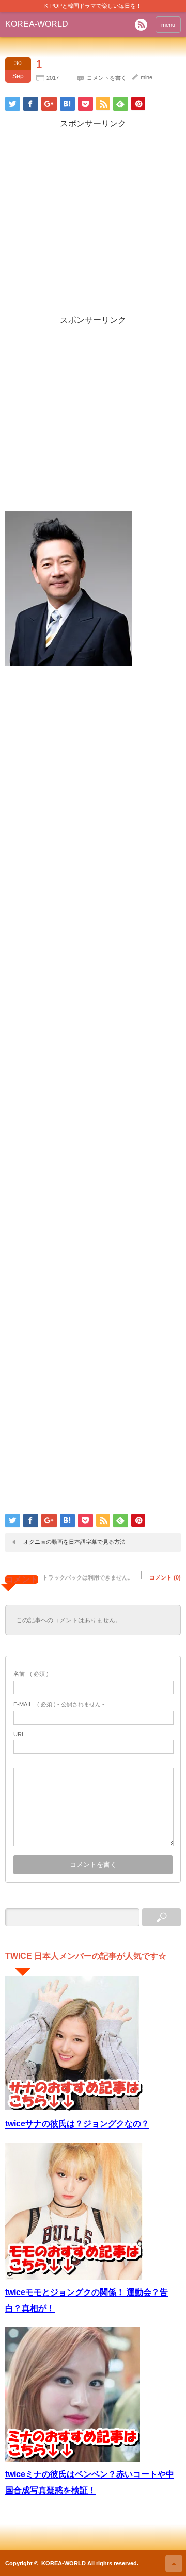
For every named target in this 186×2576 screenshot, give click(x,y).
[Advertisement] (93, 222)
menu (168, 25)
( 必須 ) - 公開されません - (59, 1704)
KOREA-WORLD (37, 24)
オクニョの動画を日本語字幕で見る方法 (74, 1542)
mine (146, 77)
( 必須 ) (31, 1674)
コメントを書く (107, 78)
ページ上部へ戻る (174, 2564)
